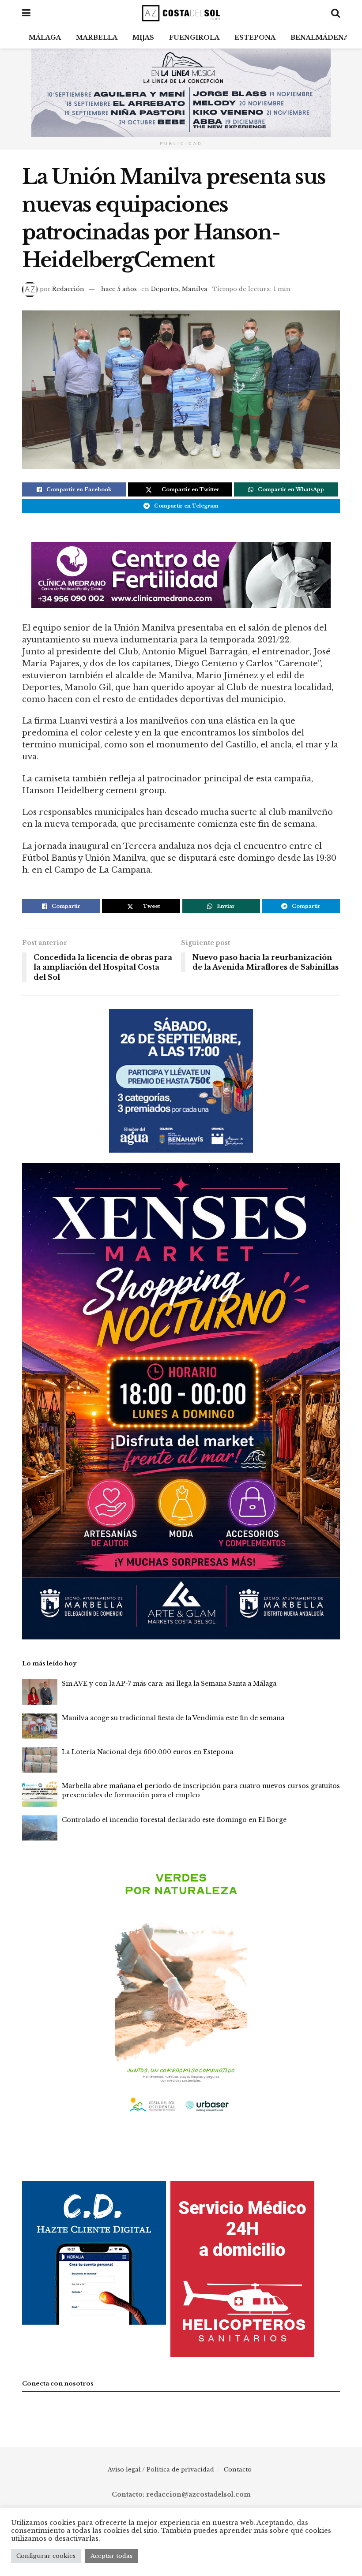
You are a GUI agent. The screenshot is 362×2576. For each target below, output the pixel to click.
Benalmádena (320, 37)
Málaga (45, 37)
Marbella (97, 37)
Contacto (238, 2470)
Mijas (143, 37)
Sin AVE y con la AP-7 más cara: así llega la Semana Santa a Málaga (169, 1684)
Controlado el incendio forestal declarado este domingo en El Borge (174, 1820)
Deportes (165, 289)
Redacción (68, 289)
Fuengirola (194, 37)
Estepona (255, 37)
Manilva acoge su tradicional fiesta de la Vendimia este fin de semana (173, 1718)
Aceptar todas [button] (111, 2556)
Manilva (195, 289)
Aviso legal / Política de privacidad (161, 2470)
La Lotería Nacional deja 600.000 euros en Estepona (147, 1752)
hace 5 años (119, 289)
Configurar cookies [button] (46, 2556)
